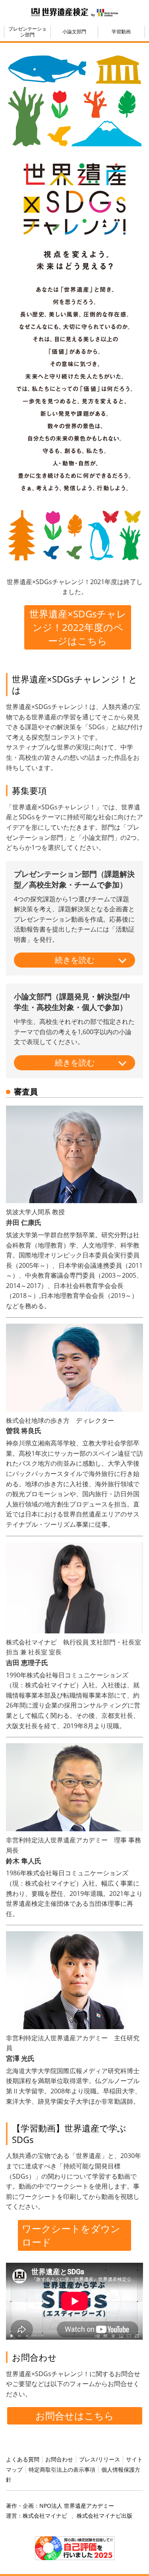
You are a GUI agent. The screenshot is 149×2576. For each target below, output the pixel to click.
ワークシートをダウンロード (71, 2235)
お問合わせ (59, 2459)
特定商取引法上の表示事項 (62, 2470)
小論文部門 (74, 32)
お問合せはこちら (75, 2416)
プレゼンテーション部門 (27, 32)
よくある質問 (23, 2459)
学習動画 (121, 32)
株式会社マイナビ (45, 2516)
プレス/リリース (100, 2459)
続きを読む (75, 960)
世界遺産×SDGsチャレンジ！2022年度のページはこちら (78, 627)
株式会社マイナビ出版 (104, 2516)
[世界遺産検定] (60, 11)
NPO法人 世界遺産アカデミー (77, 2506)
